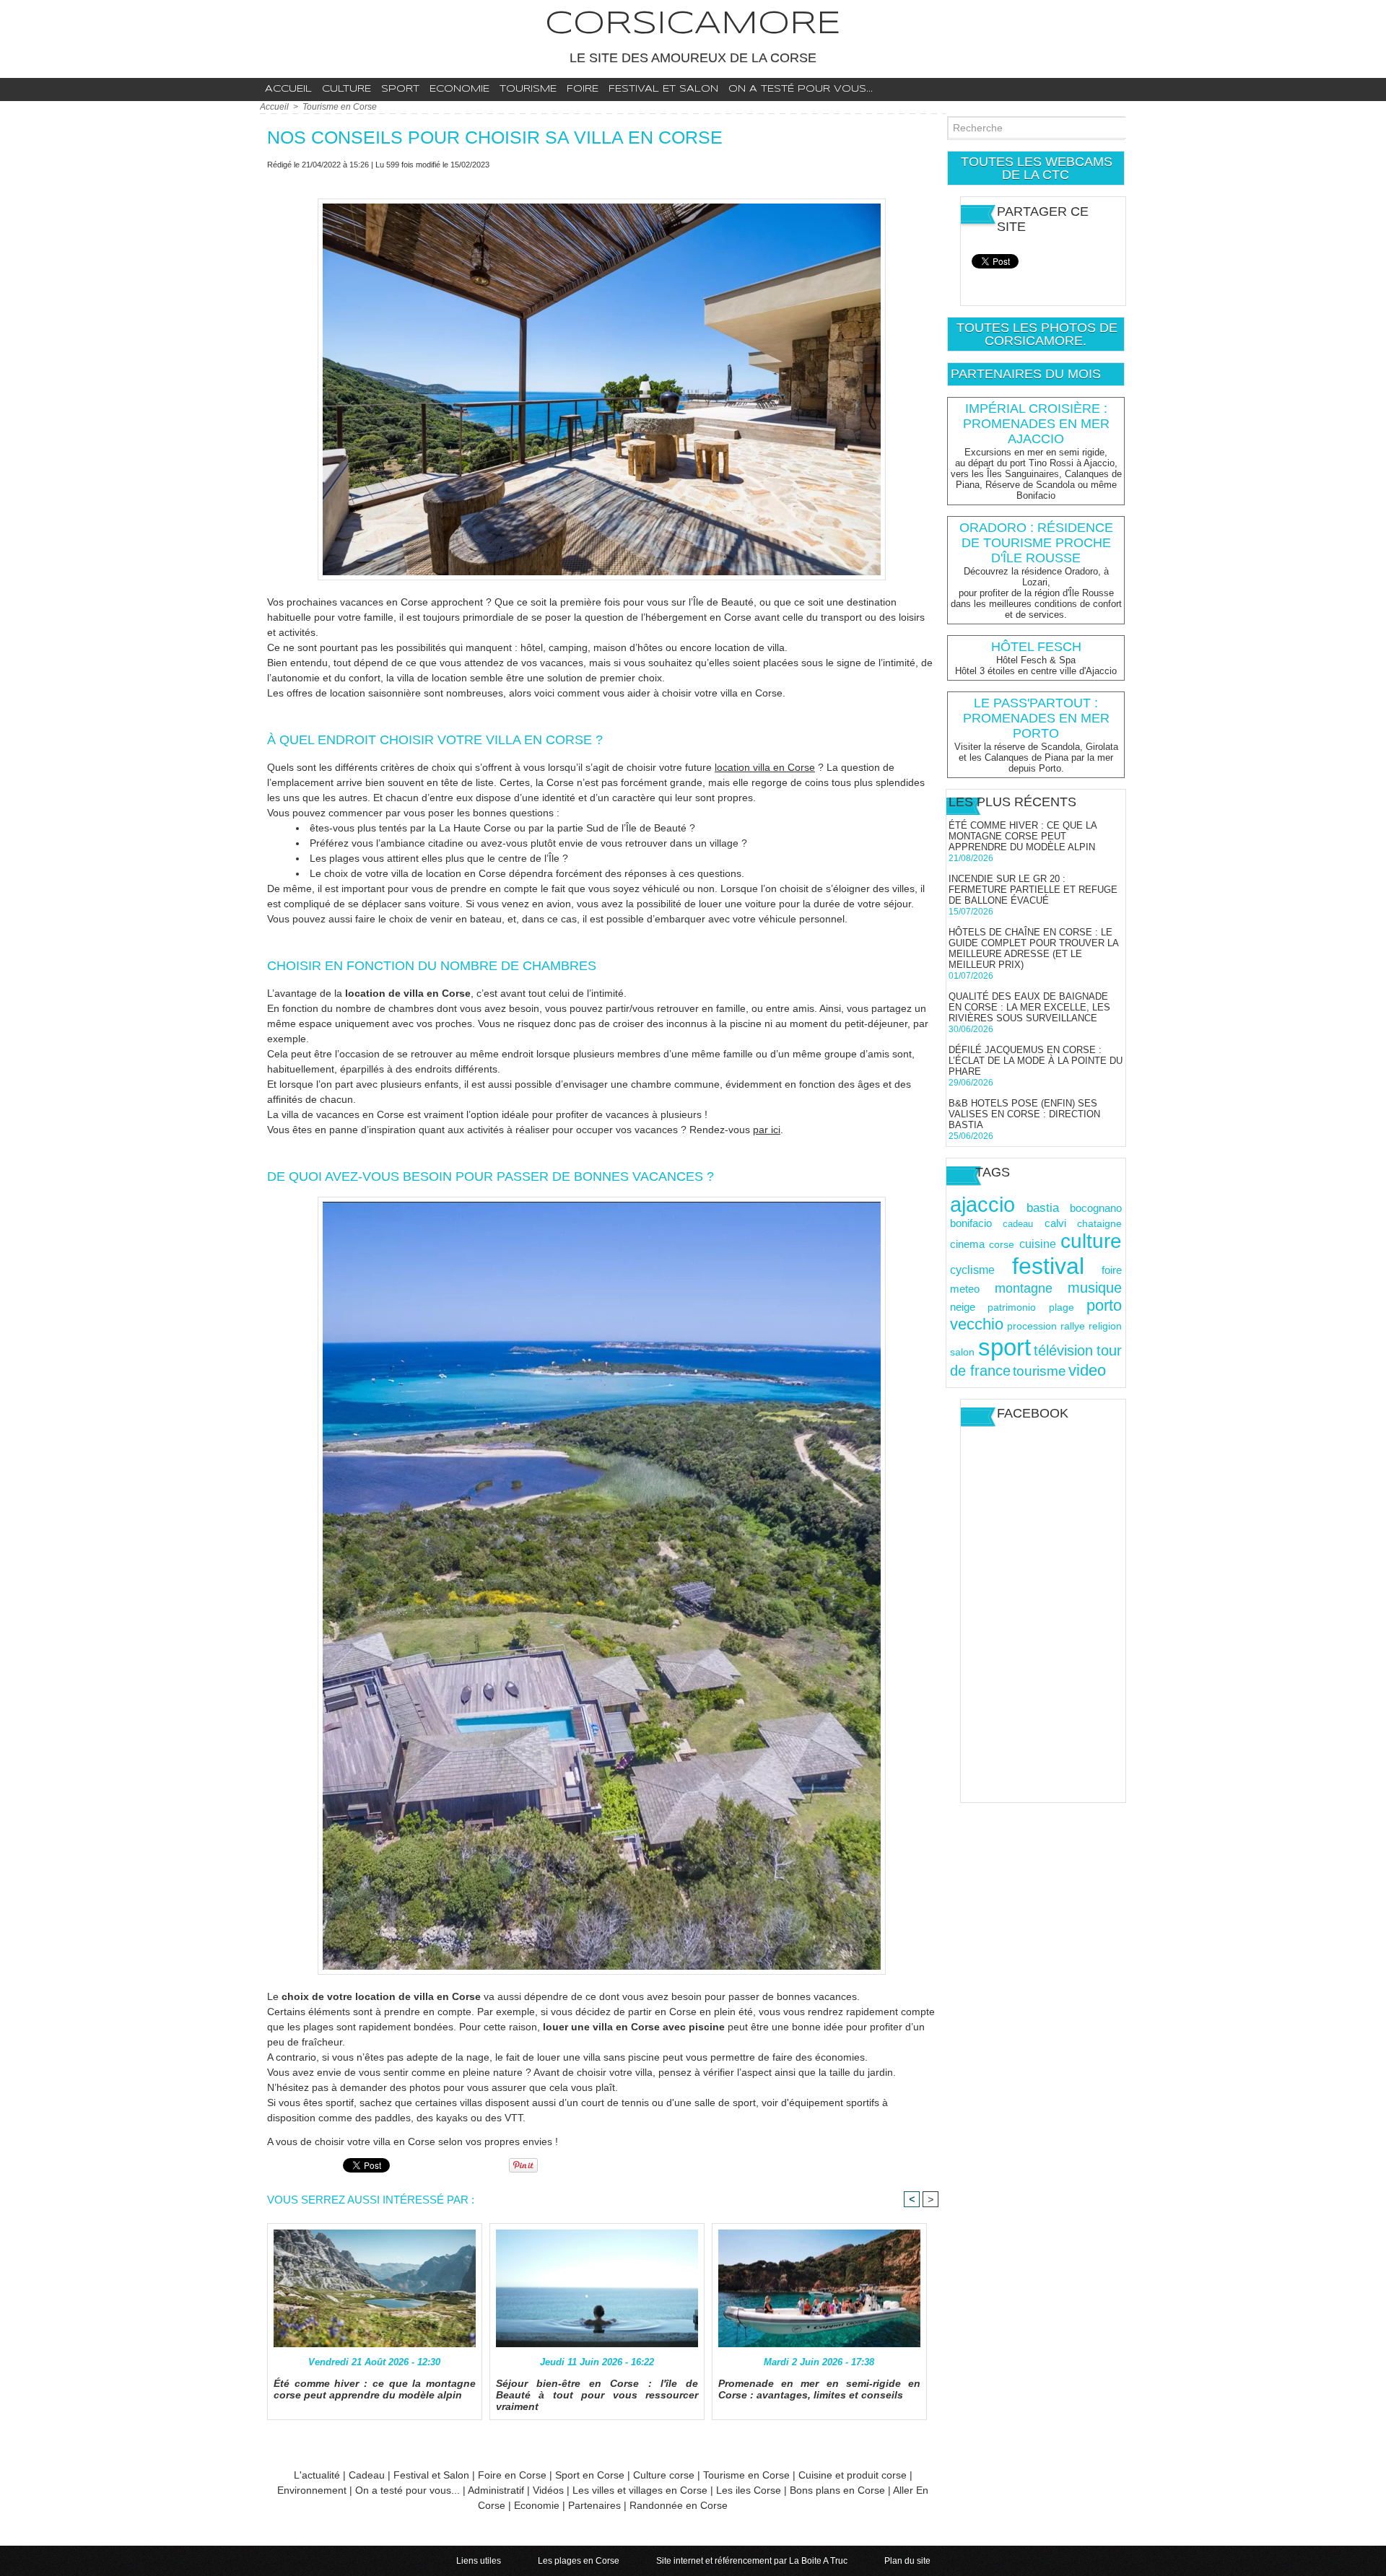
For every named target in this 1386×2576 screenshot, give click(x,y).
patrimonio (1012, 1307)
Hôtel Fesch (1036, 647)
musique (1095, 1288)
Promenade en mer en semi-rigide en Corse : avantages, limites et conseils (819, 2389)
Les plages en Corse (580, 2561)
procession (1032, 1326)
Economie (459, 89)
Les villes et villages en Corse (640, 2490)
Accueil (288, 89)
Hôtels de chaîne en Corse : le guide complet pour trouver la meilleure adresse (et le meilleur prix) (1033, 948)
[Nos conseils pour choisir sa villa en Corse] (602, 203)
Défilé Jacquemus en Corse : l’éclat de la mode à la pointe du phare (1036, 1061)
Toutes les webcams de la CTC (1037, 168)
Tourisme (528, 89)
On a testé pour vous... (801, 89)
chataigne (1099, 1224)
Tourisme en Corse (340, 107)
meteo (965, 1289)
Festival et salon (663, 89)
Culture (346, 89)
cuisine (1038, 1244)
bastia (1043, 1208)
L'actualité (317, 2475)
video (1087, 1370)
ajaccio (982, 1205)
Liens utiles (480, 2561)
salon (962, 1352)
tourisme (1039, 1371)
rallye (1073, 1326)
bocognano (1096, 1208)
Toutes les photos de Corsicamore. (1037, 334)
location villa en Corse (765, 767)
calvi (1055, 1223)
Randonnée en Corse (679, 2505)
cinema (967, 1244)
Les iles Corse (749, 2490)
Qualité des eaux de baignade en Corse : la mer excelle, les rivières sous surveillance (1029, 1007)
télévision (1063, 1350)
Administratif (496, 2490)
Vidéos (548, 2490)
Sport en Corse (590, 2475)
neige (963, 1307)
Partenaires (594, 2505)
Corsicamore (693, 24)
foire (1112, 1270)
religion (1105, 1326)
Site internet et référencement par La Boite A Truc (753, 2561)
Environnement (313, 2490)
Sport (400, 89)
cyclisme (972, 1270)
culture (1091, 1241)
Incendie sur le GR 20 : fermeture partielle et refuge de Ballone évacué (1033, 890)
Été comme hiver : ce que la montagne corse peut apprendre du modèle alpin (375, 2389)
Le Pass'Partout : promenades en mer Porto (1036, 718)
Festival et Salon (431, 2475)
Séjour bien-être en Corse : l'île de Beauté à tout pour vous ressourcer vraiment (597, 2395)
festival (1048, 1266)
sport (1004, 1347)
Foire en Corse (512, 2475)
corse (1002, 1244)
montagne (1024, 1288)
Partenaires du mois (1026, 374)
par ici (767, 1130)
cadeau (1018, 1224)
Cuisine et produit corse (853, 2475)
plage (1062, 1307)
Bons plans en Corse (837, 2490)
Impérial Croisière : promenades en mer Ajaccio (1036, 424)
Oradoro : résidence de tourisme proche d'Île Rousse (1036, 543)
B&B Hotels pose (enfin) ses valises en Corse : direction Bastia (1024, 1114)
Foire (583, 89)
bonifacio (971, 1223)
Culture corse (664, 2475)
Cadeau (367, 2475)
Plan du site (907, 2561)
